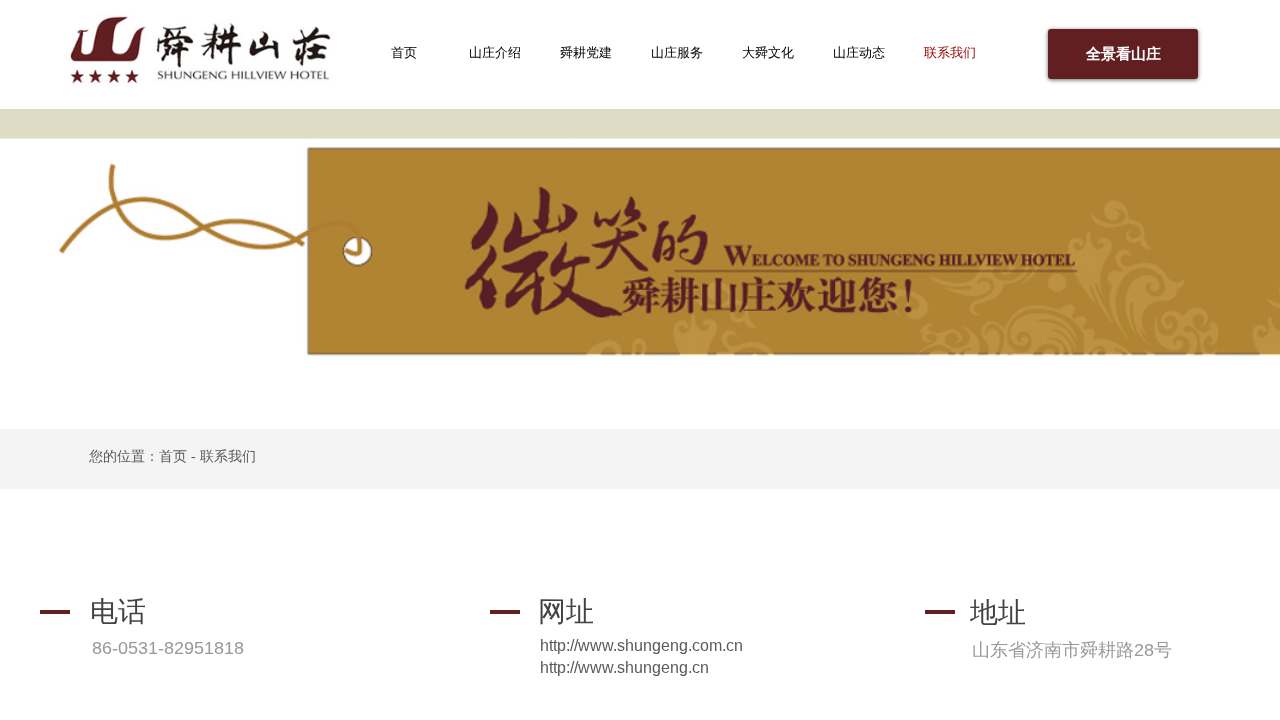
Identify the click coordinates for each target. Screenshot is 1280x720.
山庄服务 (677, 52)
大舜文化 (768, 52)
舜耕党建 (586, 52)
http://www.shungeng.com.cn (641, 645)
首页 (404, 52)
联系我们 (950, 52)
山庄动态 (859, 52)
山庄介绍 (495, 52)
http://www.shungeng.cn (624, 667)
